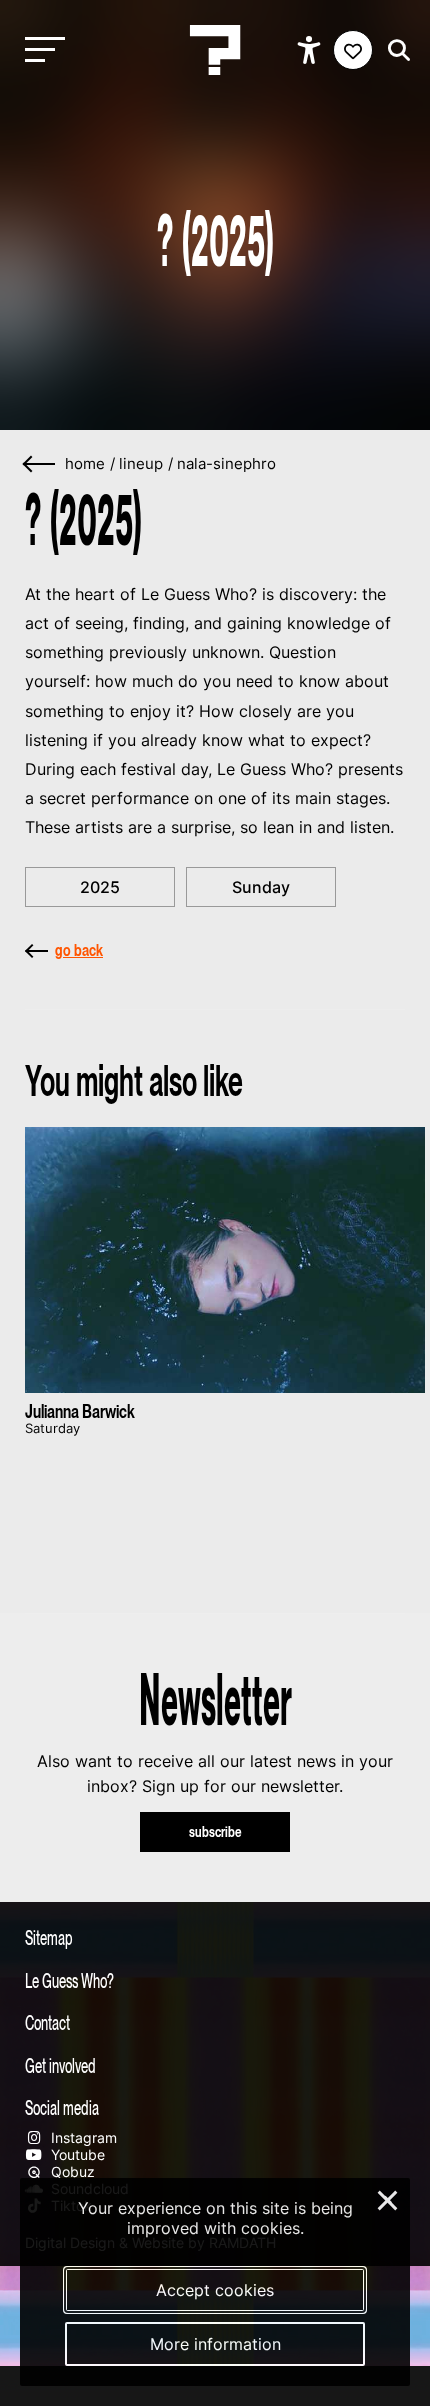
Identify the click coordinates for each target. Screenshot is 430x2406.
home (85, 464)
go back (79, 950)
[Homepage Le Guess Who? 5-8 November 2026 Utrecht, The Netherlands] (215, 50)
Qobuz (71, 2171)
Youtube (76, 2154)
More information (215, 2344)
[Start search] (394, 50)
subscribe (215, 1831)
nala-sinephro (226, 464)
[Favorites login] (353, 50)
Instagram (82, 2137)
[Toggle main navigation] (40, 50)
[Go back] (40, 464)
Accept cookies (215, 2290)
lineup (141, 464)
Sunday (261, 887)
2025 (100, 887)
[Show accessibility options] (311, 50)
